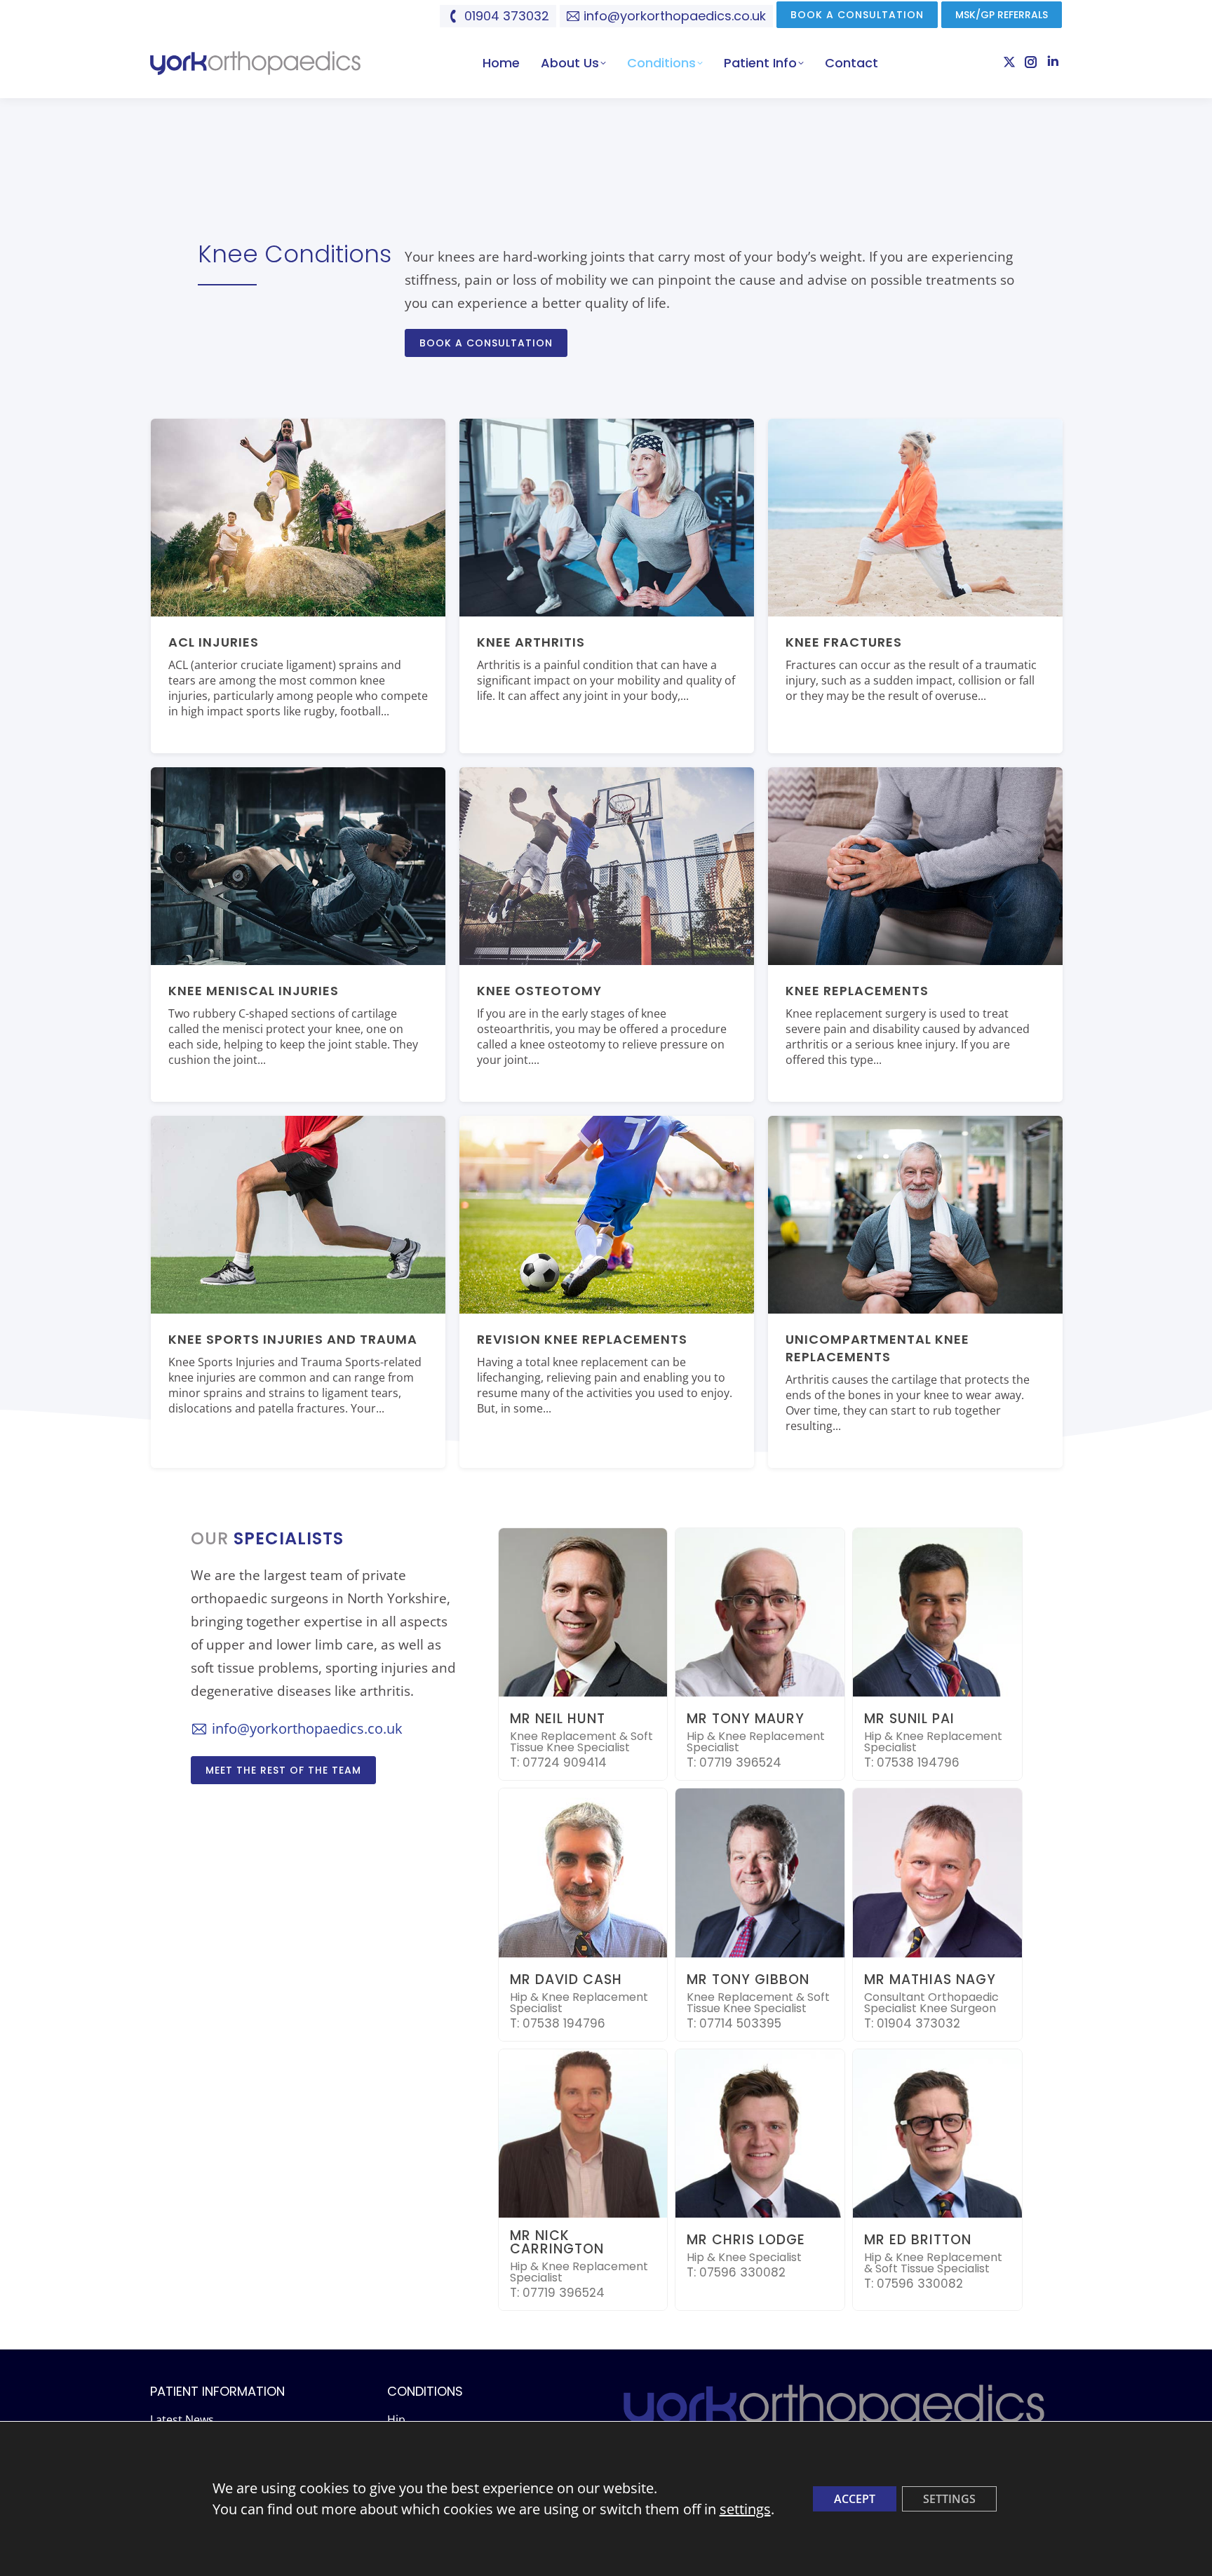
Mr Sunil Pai (909, 1719)
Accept (855, 2499)
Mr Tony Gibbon (748, 1980)
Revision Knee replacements (582, 1339)
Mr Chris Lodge (746, 2240)
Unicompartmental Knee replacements (877, 1348)
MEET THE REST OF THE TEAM (283, 1770)
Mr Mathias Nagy (930, 1980)
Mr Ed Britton (918, 2240)
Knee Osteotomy (539, 991)
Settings (949, 2499)
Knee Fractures (844, 642)
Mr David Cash (566, 1980)
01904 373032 (507, 16)
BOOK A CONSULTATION (486, 343)
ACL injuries (214, 642)
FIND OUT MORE (206, 746)
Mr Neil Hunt (558, 1719)
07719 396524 (740, 1762)
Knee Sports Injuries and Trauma (293, 1339)
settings (745, 2509)
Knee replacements (857, 991)
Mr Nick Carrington (557, 2242)
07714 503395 (740, 2023)
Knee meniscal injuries (254, 991)
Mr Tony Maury (746, 1719)
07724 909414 (565, 1762)
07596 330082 (742, 2272)
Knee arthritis (531, 642)
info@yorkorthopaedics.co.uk (675, 16)
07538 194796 (918, 1762)
